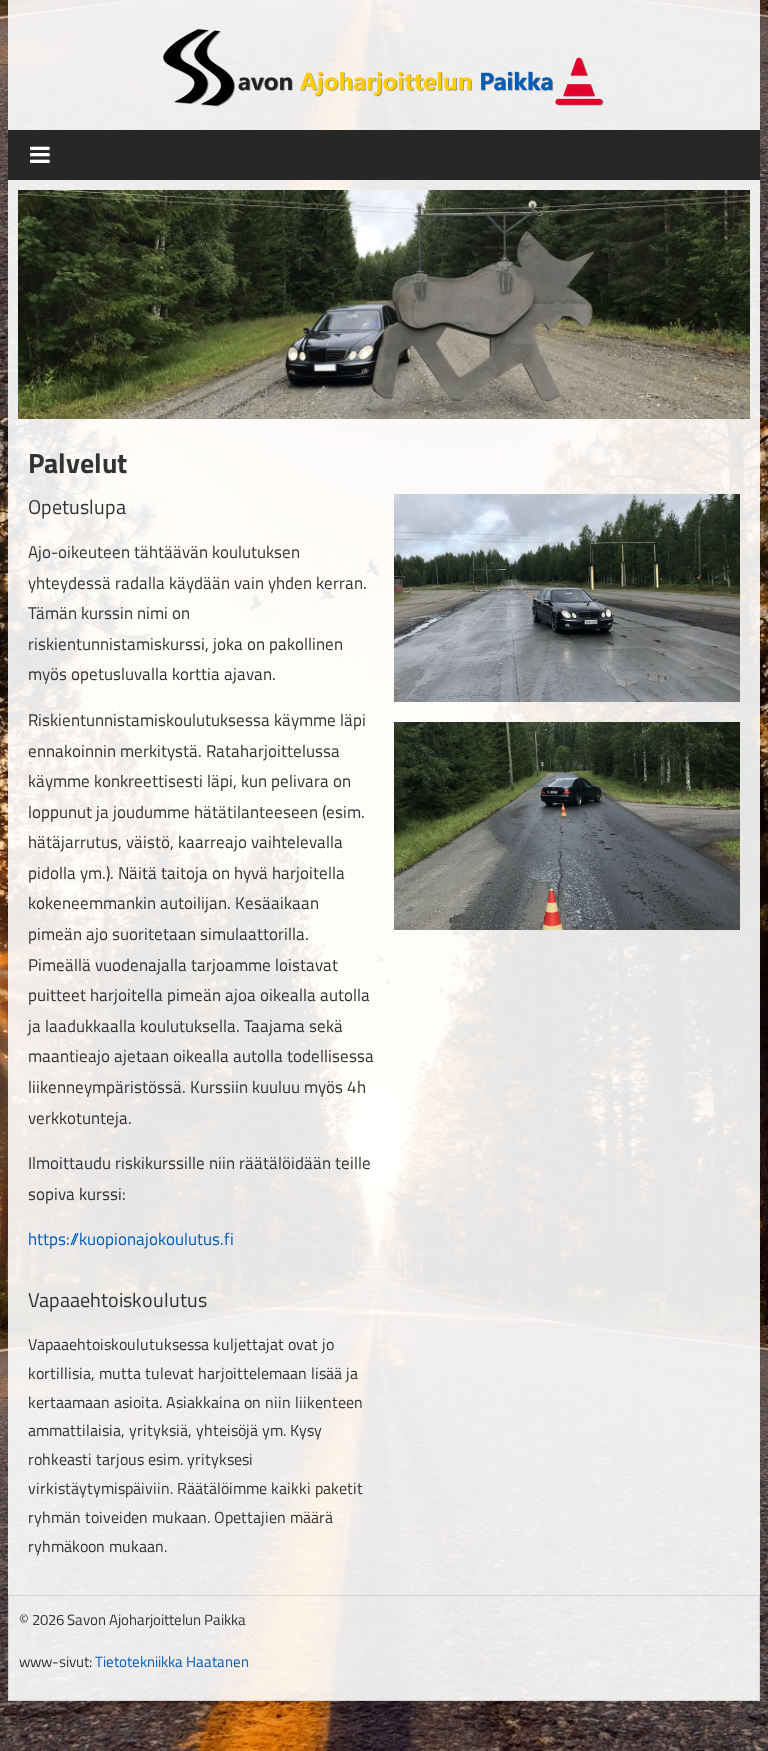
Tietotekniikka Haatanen (172, 1661)
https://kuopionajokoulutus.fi (131, 1239)
